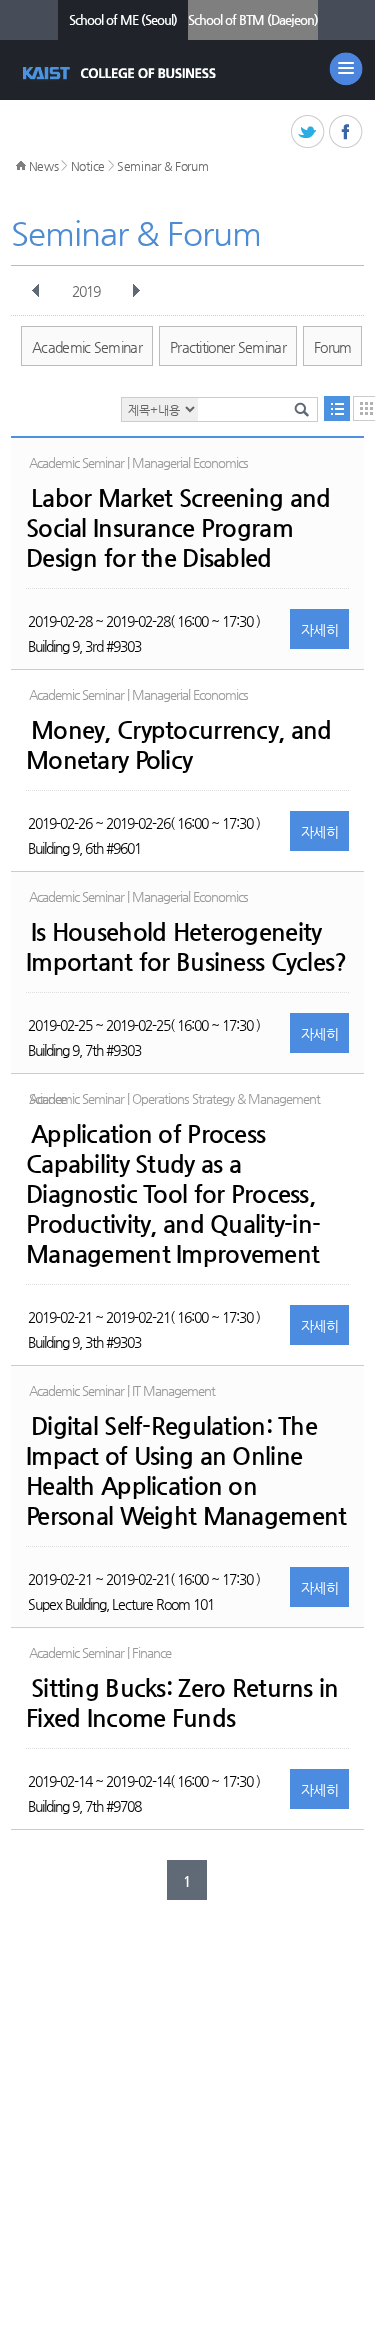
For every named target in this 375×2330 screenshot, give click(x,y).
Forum (333, 347)
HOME (21, 166)
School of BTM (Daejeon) (253, 19)
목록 (337, 408)
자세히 (319, 630)
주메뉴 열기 (346, 69)
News (44, 166)
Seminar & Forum (163, 166)
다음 (136, 291)
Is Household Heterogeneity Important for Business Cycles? (186, 947)
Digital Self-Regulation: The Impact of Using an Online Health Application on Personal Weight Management (186, 1471)
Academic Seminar (87, 347)
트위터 (308, 132)
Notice (88, 166)
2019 (86, 291)
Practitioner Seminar (228, 347)
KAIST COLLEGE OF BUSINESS (121, 73)
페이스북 (346, 132)
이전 (36, 291)
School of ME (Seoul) (123, 19)
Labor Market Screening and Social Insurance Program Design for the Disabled (178, 528)
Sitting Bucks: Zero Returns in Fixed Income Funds (182, 1703)
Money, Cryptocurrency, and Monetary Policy (178, 745)
